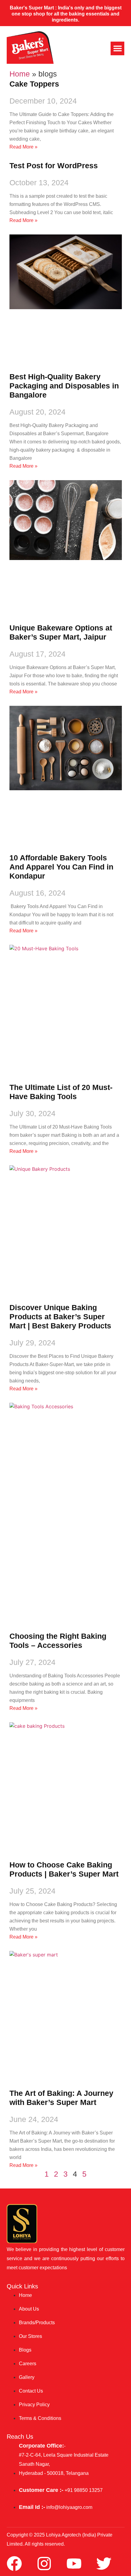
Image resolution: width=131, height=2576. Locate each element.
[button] (117, 48)
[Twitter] (104, 2564)
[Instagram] (44, 2564)
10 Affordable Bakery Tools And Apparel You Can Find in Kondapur (61, 867)
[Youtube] (74, 2564)
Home (20, 74)
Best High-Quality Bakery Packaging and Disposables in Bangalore (64, 386)
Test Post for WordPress (54, 166)
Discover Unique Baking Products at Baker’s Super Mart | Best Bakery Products (60, 1317)
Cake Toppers (34, 84)
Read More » (23, 147)
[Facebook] (14, 2564)
